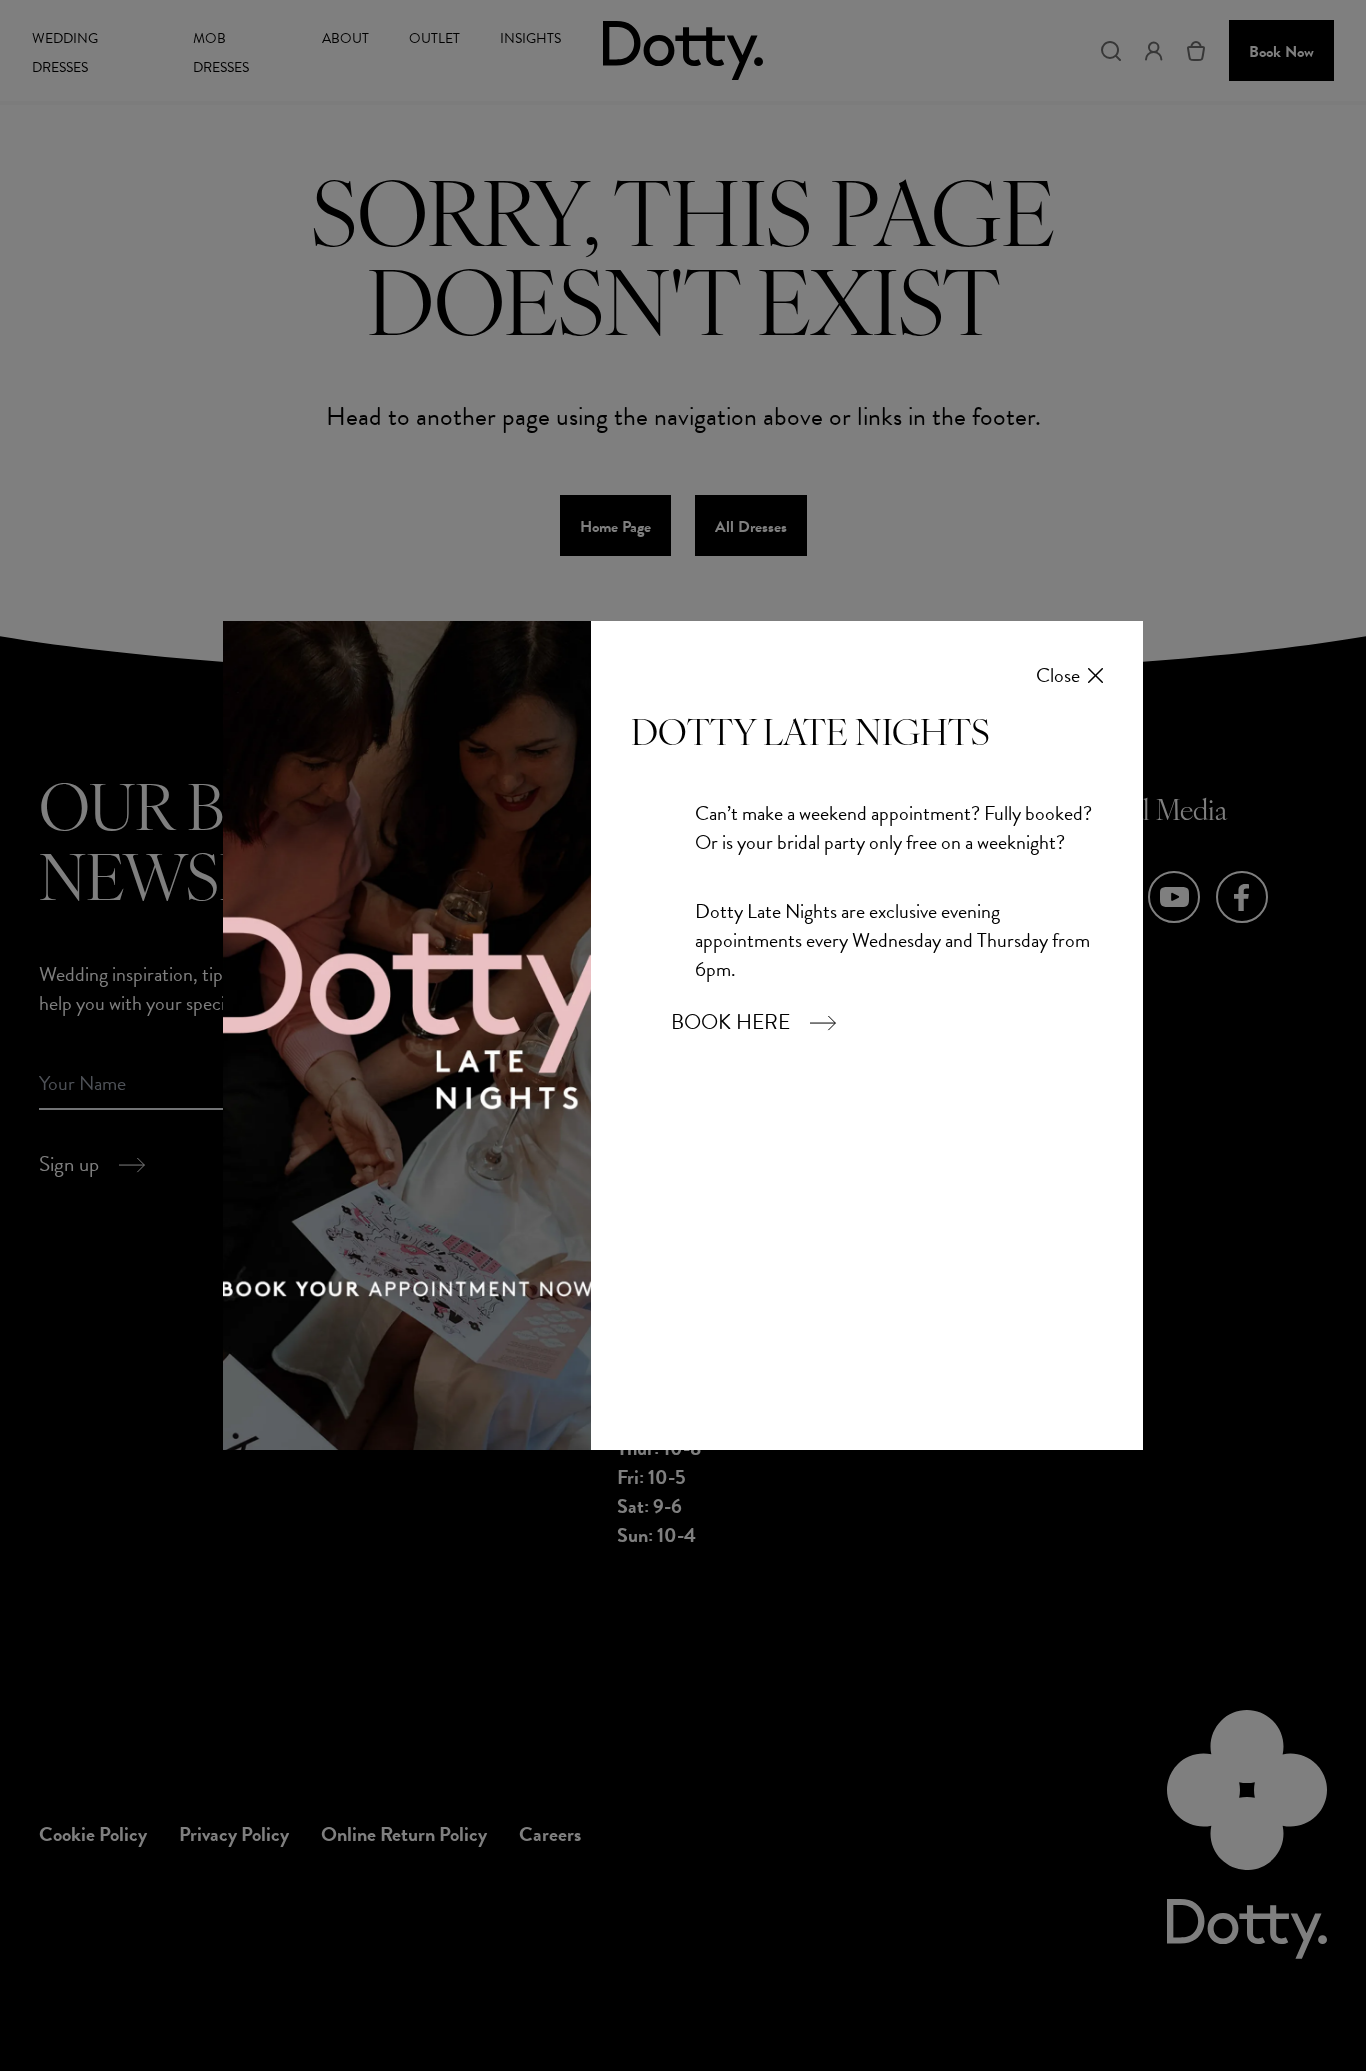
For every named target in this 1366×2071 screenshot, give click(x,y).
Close (1058, 675)
